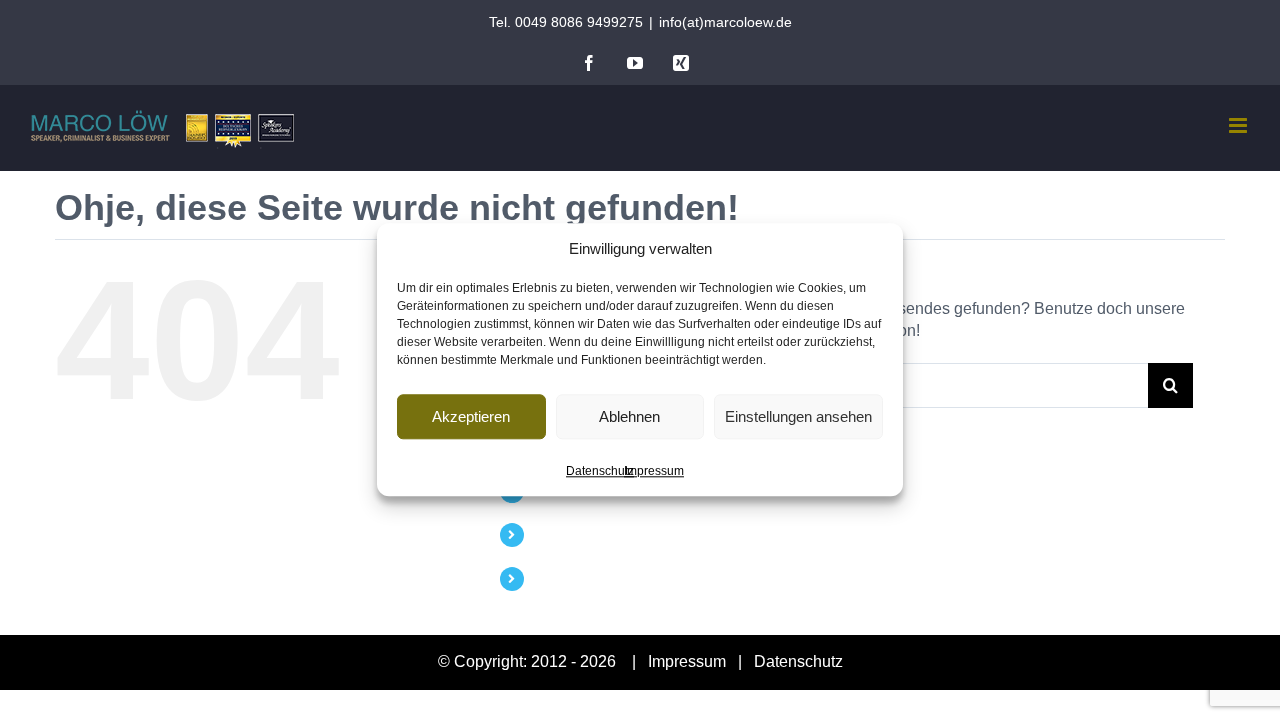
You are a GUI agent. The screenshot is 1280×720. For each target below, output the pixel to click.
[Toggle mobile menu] (1239, 125)
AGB (548, 578)
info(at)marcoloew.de (725, 22)
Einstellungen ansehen (798, 416)
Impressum (654, 471)
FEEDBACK (571, 534)
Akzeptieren (471, 416)
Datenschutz (600, 471)
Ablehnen (629, 416)
